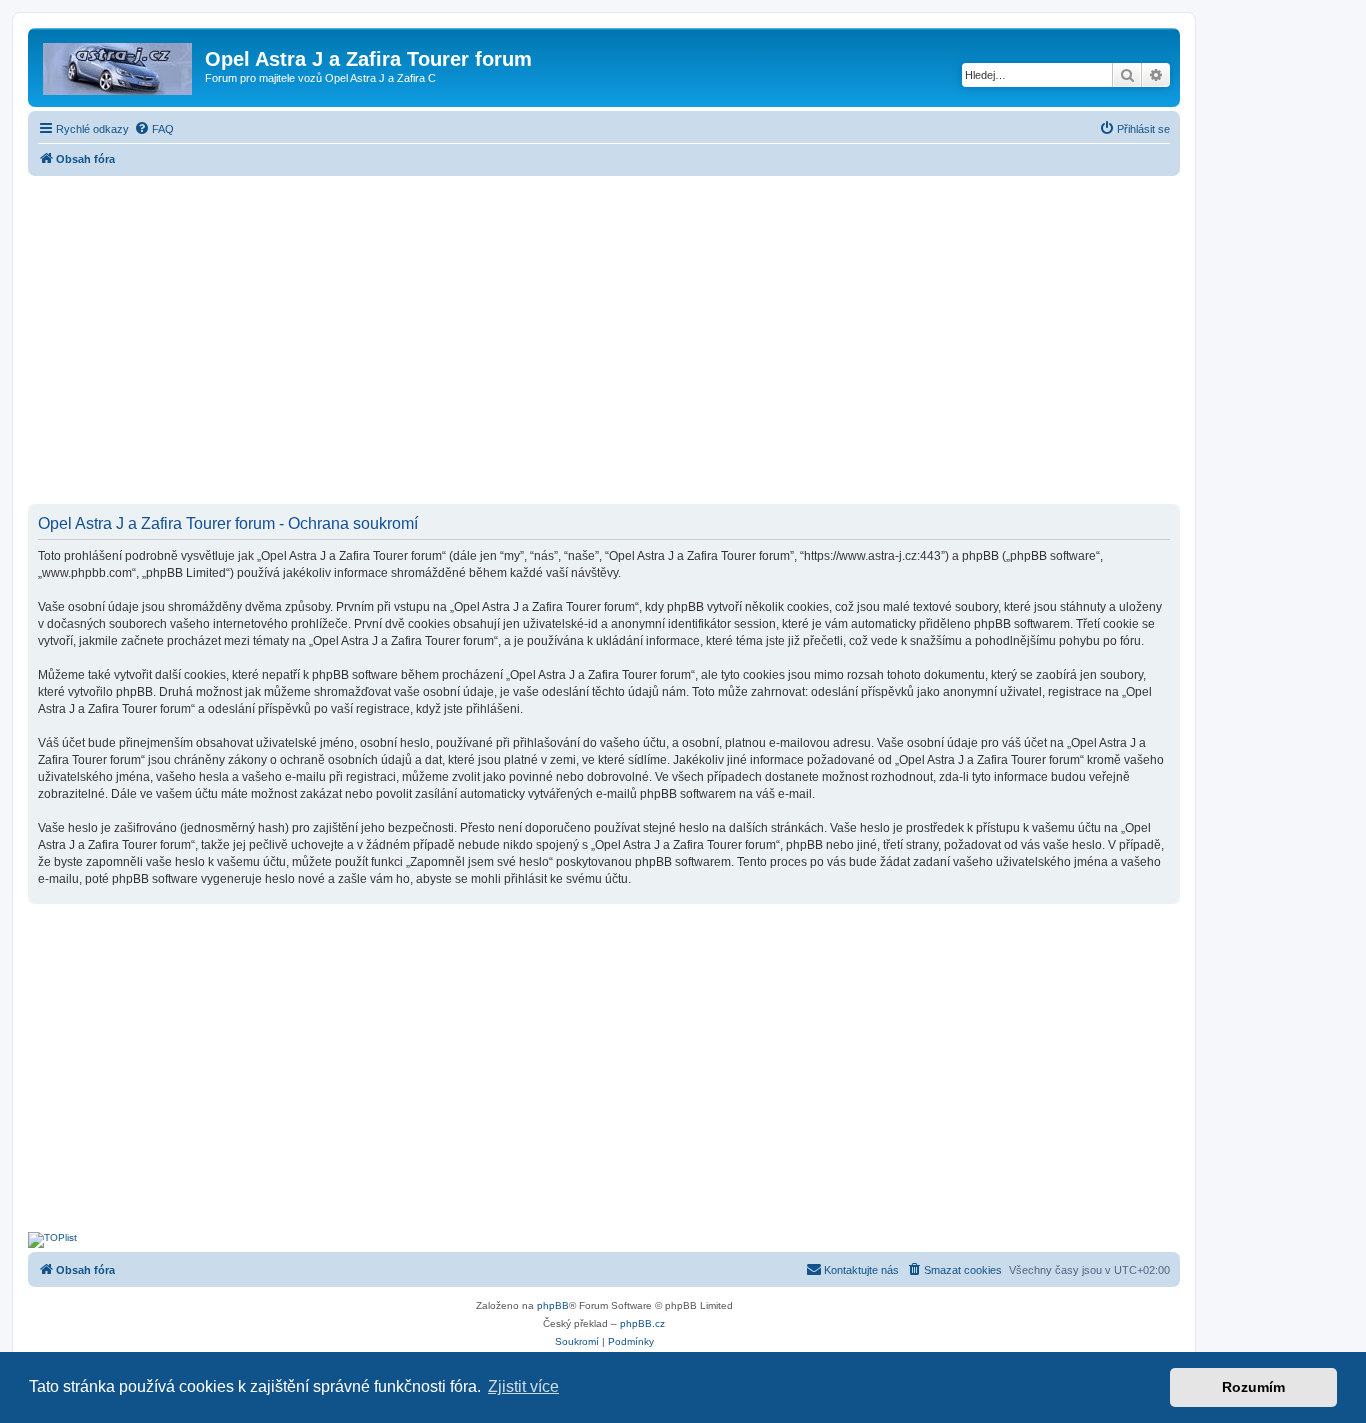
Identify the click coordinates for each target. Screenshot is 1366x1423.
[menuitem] (154, 129)
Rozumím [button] (1253, 1387)
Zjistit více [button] (523, 1386)
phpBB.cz (642, 1323)
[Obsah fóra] (119, 65)
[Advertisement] (604, 342)
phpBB (553, 1305)
